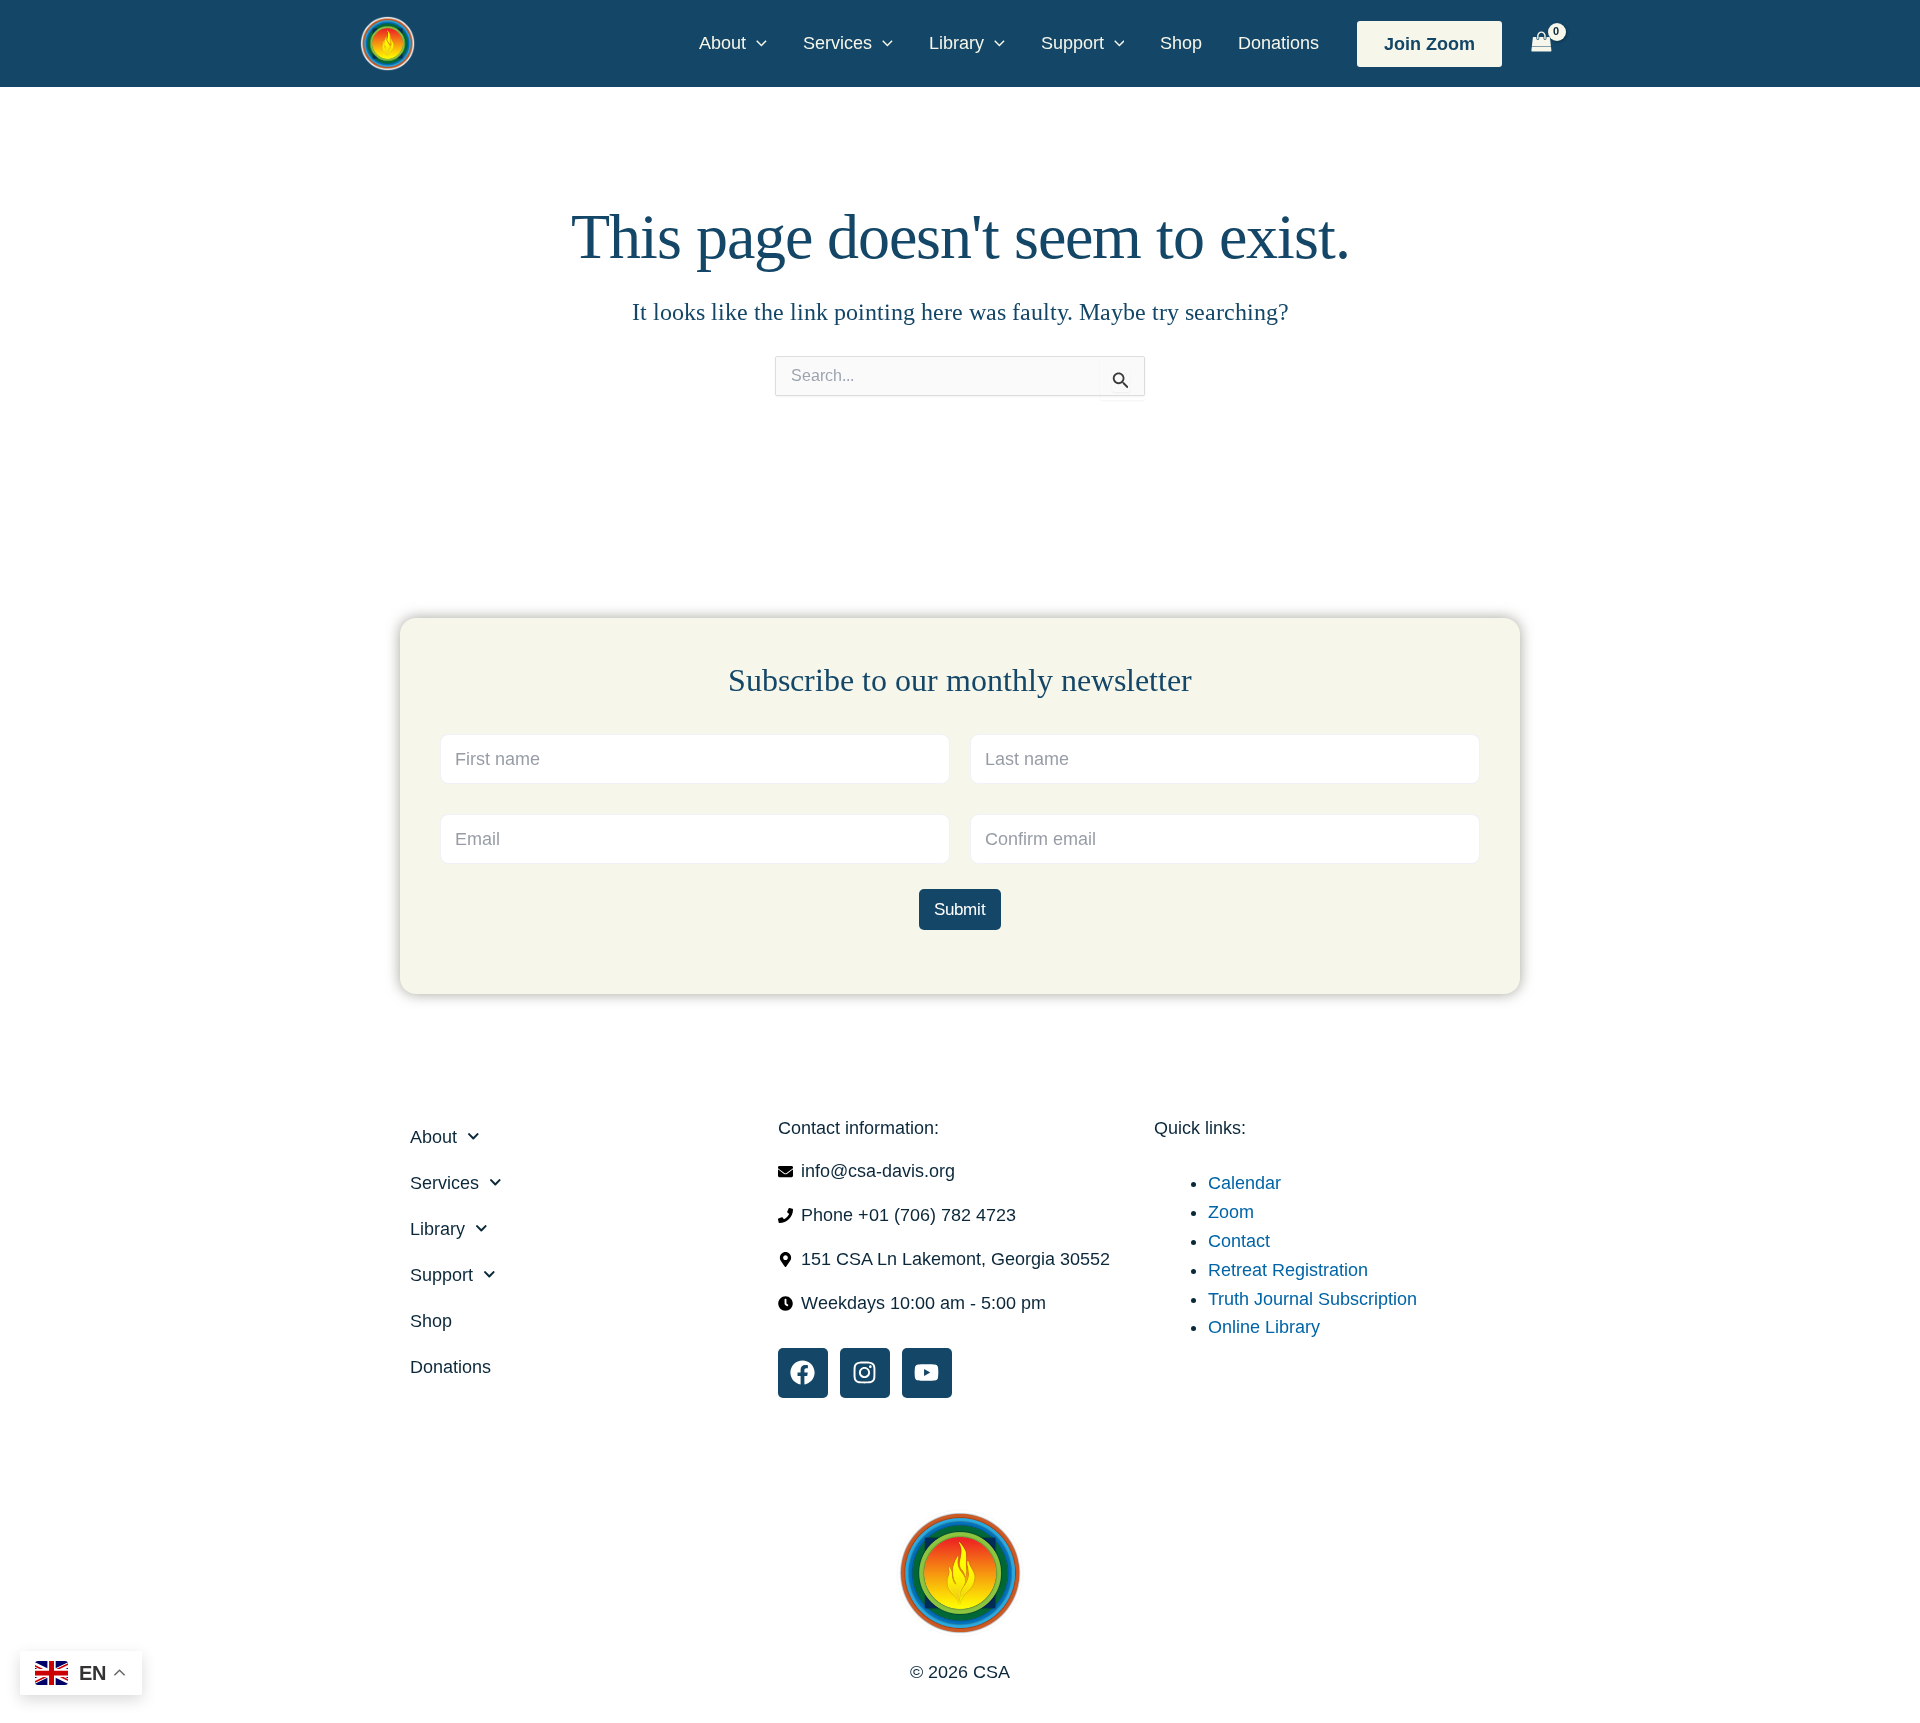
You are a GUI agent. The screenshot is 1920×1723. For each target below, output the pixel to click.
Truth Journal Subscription (1312, 1299)
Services (837, 43)
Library (956, 43)
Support (1072, 43)
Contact (1239, 1241)
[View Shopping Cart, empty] (1541, 43)
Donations (1278, 43)
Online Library (1264, 1327)
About (722, 43)
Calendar (1244, 1183)
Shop (1181, 43)
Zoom (1231, 1212)
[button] (756, 43)
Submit (960, 909)
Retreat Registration (1288, 1270)
